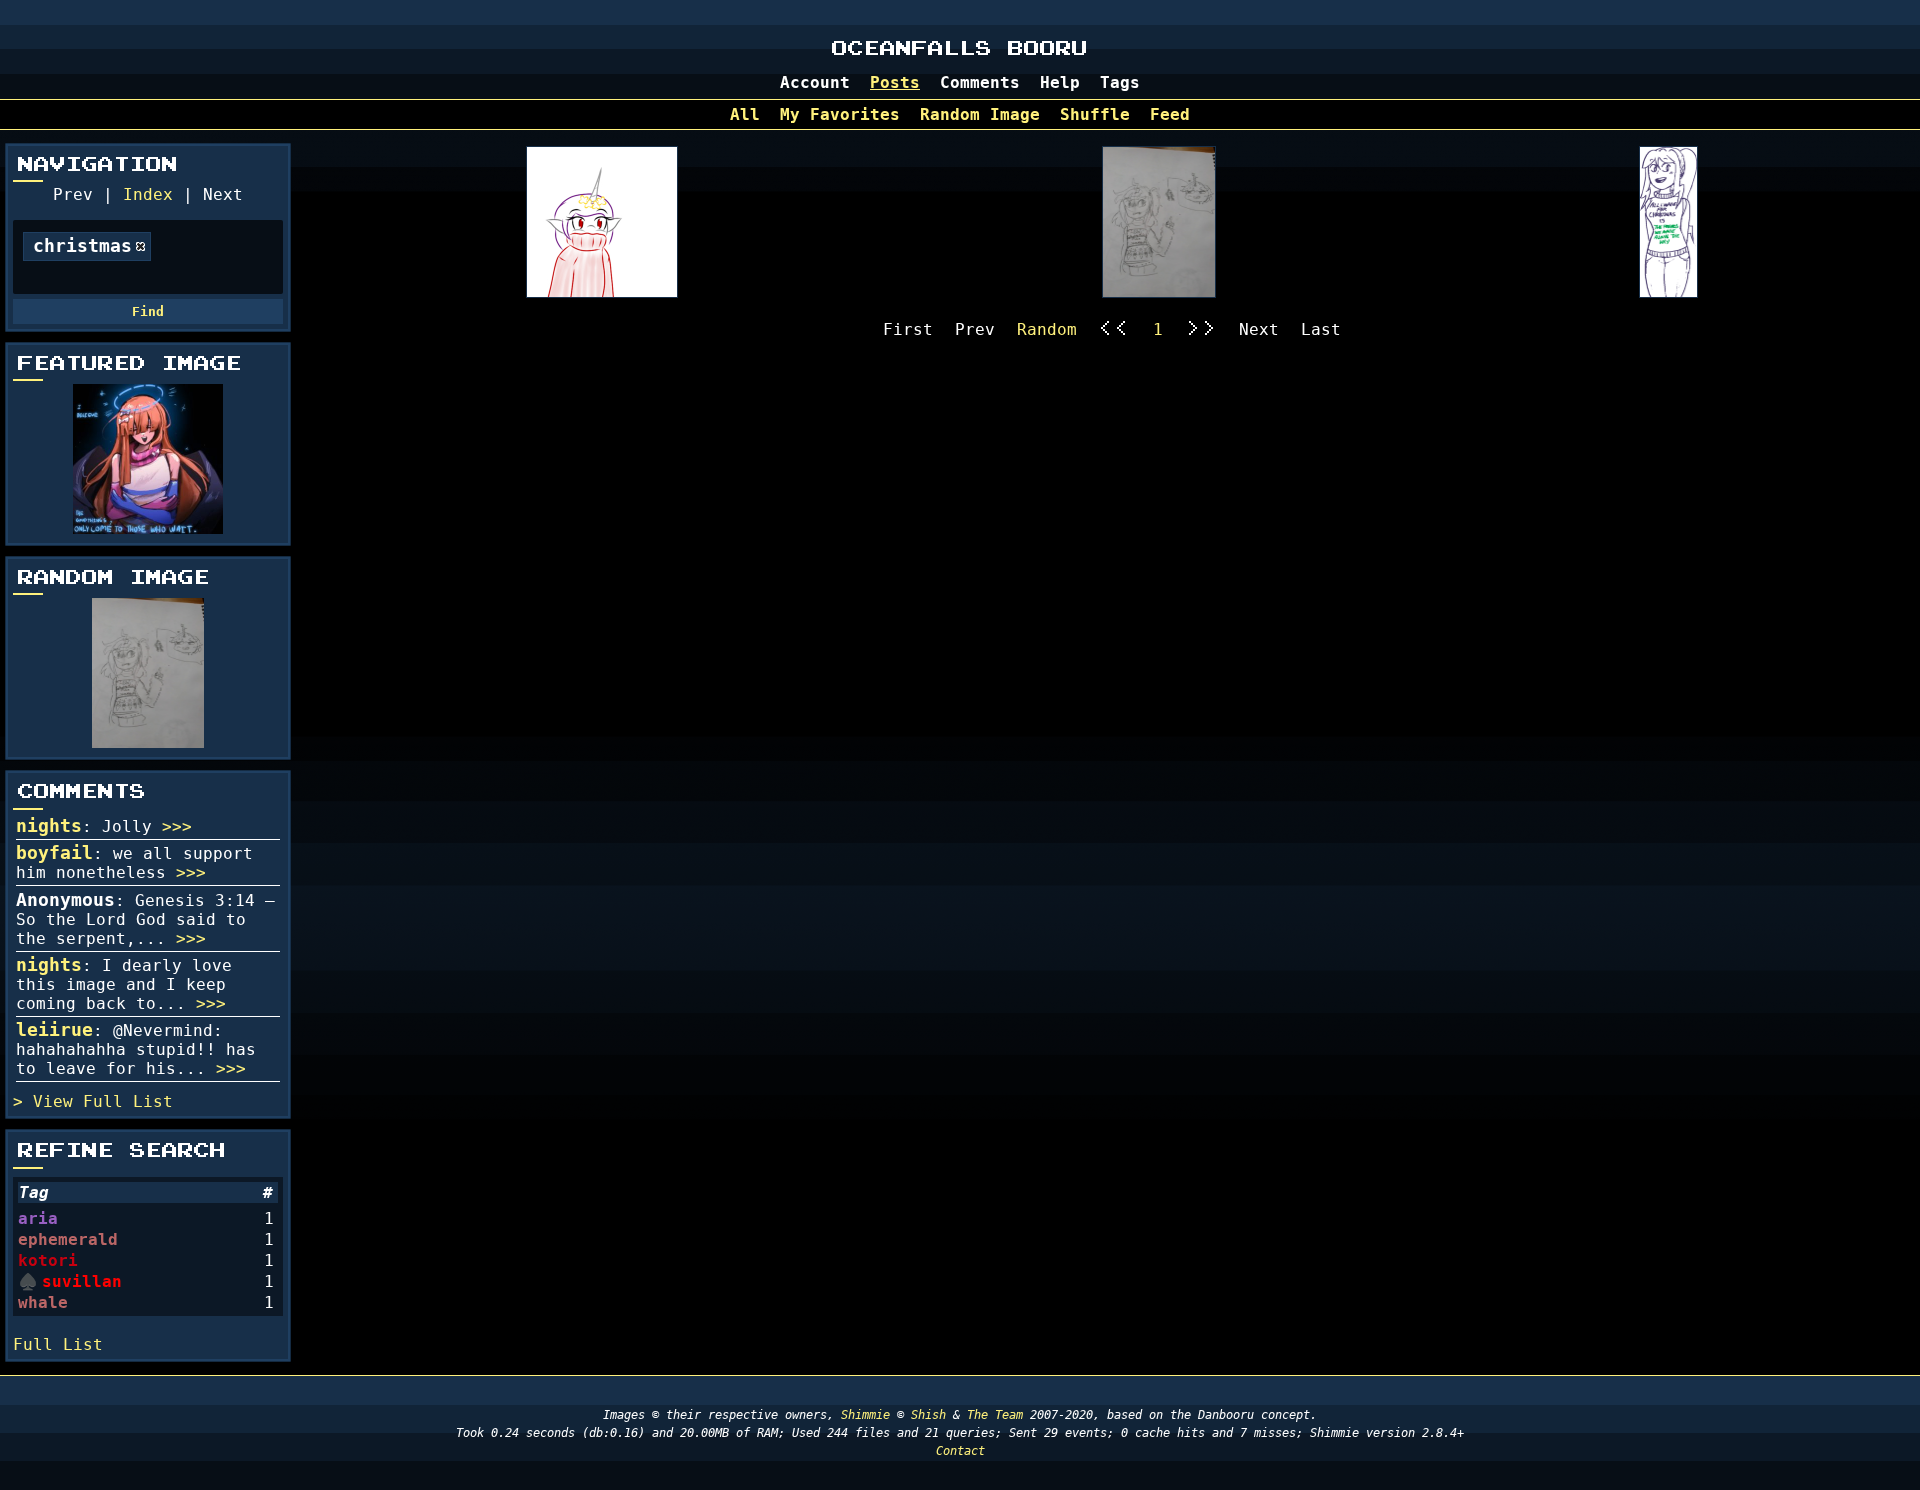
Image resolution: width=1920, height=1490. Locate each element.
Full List (128, 1101)
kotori (48, 1260)
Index (148, 194)
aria (38, 1218)
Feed (1170, 114)
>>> (177, 826)
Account (815, 82)
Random (1047, 329)
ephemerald (68, 1239)
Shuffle (1095, 114)
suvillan (82, 1281)
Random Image (980, 114)
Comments (980, 82)
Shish (928, 1415)
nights (49, 826)
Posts (895, 82)
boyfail (54, 853)
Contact (960, 1451)
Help (1060, 82)
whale (43, 1302)
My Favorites (840, 114)
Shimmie (865, 1415)
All (745, 114)
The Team (995, 1415)
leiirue (54, 1030)
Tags (1120, 82)
